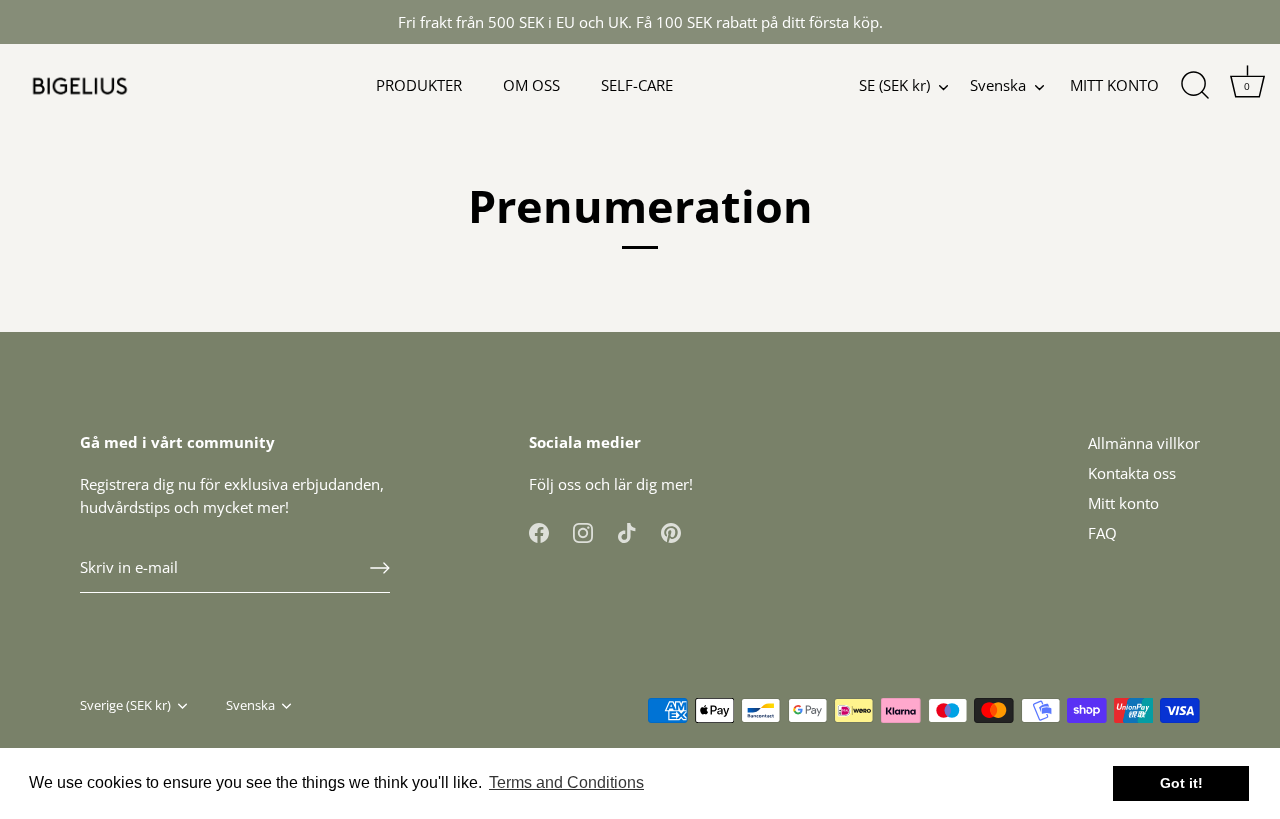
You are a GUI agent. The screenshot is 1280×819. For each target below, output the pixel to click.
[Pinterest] (671, 531)
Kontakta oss (1132, 473)
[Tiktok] (627, 531)
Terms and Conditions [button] (566, 782)
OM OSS (531, 85)
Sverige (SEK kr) (125, 706)
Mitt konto (1123, 503)
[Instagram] (583, 531)
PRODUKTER (419, 85)
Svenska (998, 85)
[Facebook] (539, 531)
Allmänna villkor (1144, 443)
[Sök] (1195, 86)
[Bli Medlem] (380, 568)
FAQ (1102, 533)
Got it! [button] (1181, 783)
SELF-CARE (637, 85)
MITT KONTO (1114, 85)
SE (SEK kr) (894, 85)
